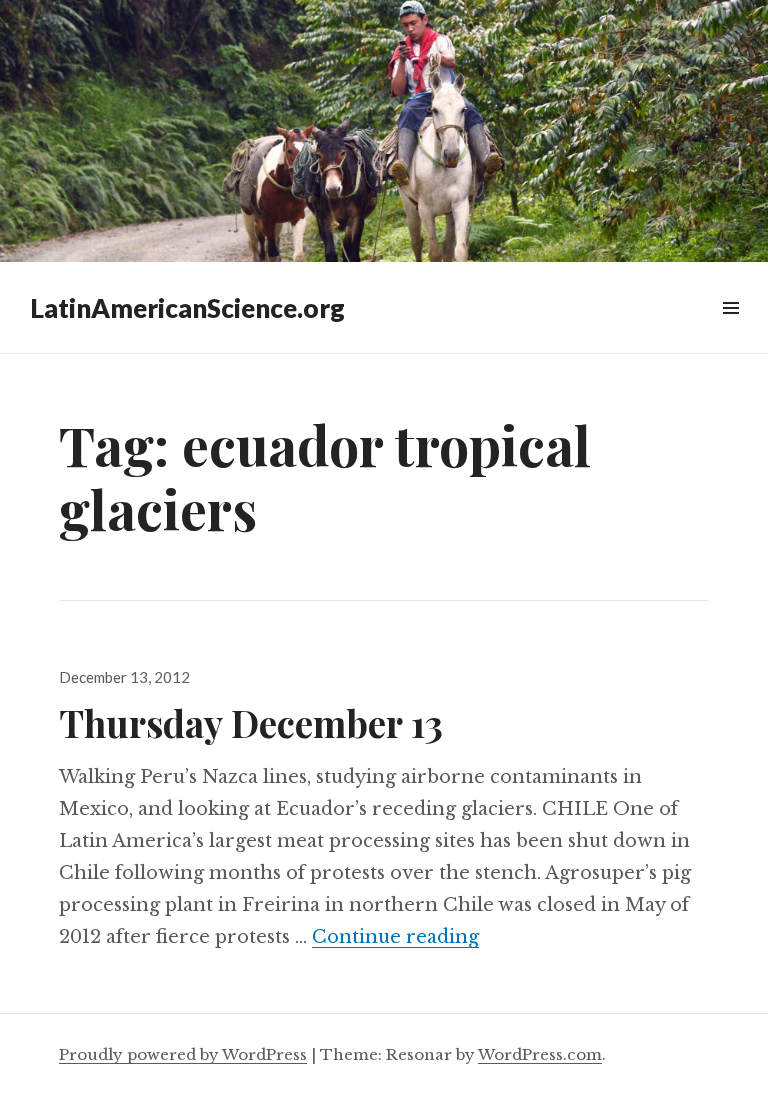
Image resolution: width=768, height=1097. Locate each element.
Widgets (730, 330)
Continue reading (395, 937)
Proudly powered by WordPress (183, 1054)
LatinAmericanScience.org (187, 308)
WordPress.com (540, 1054)
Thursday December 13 (251, 722)
